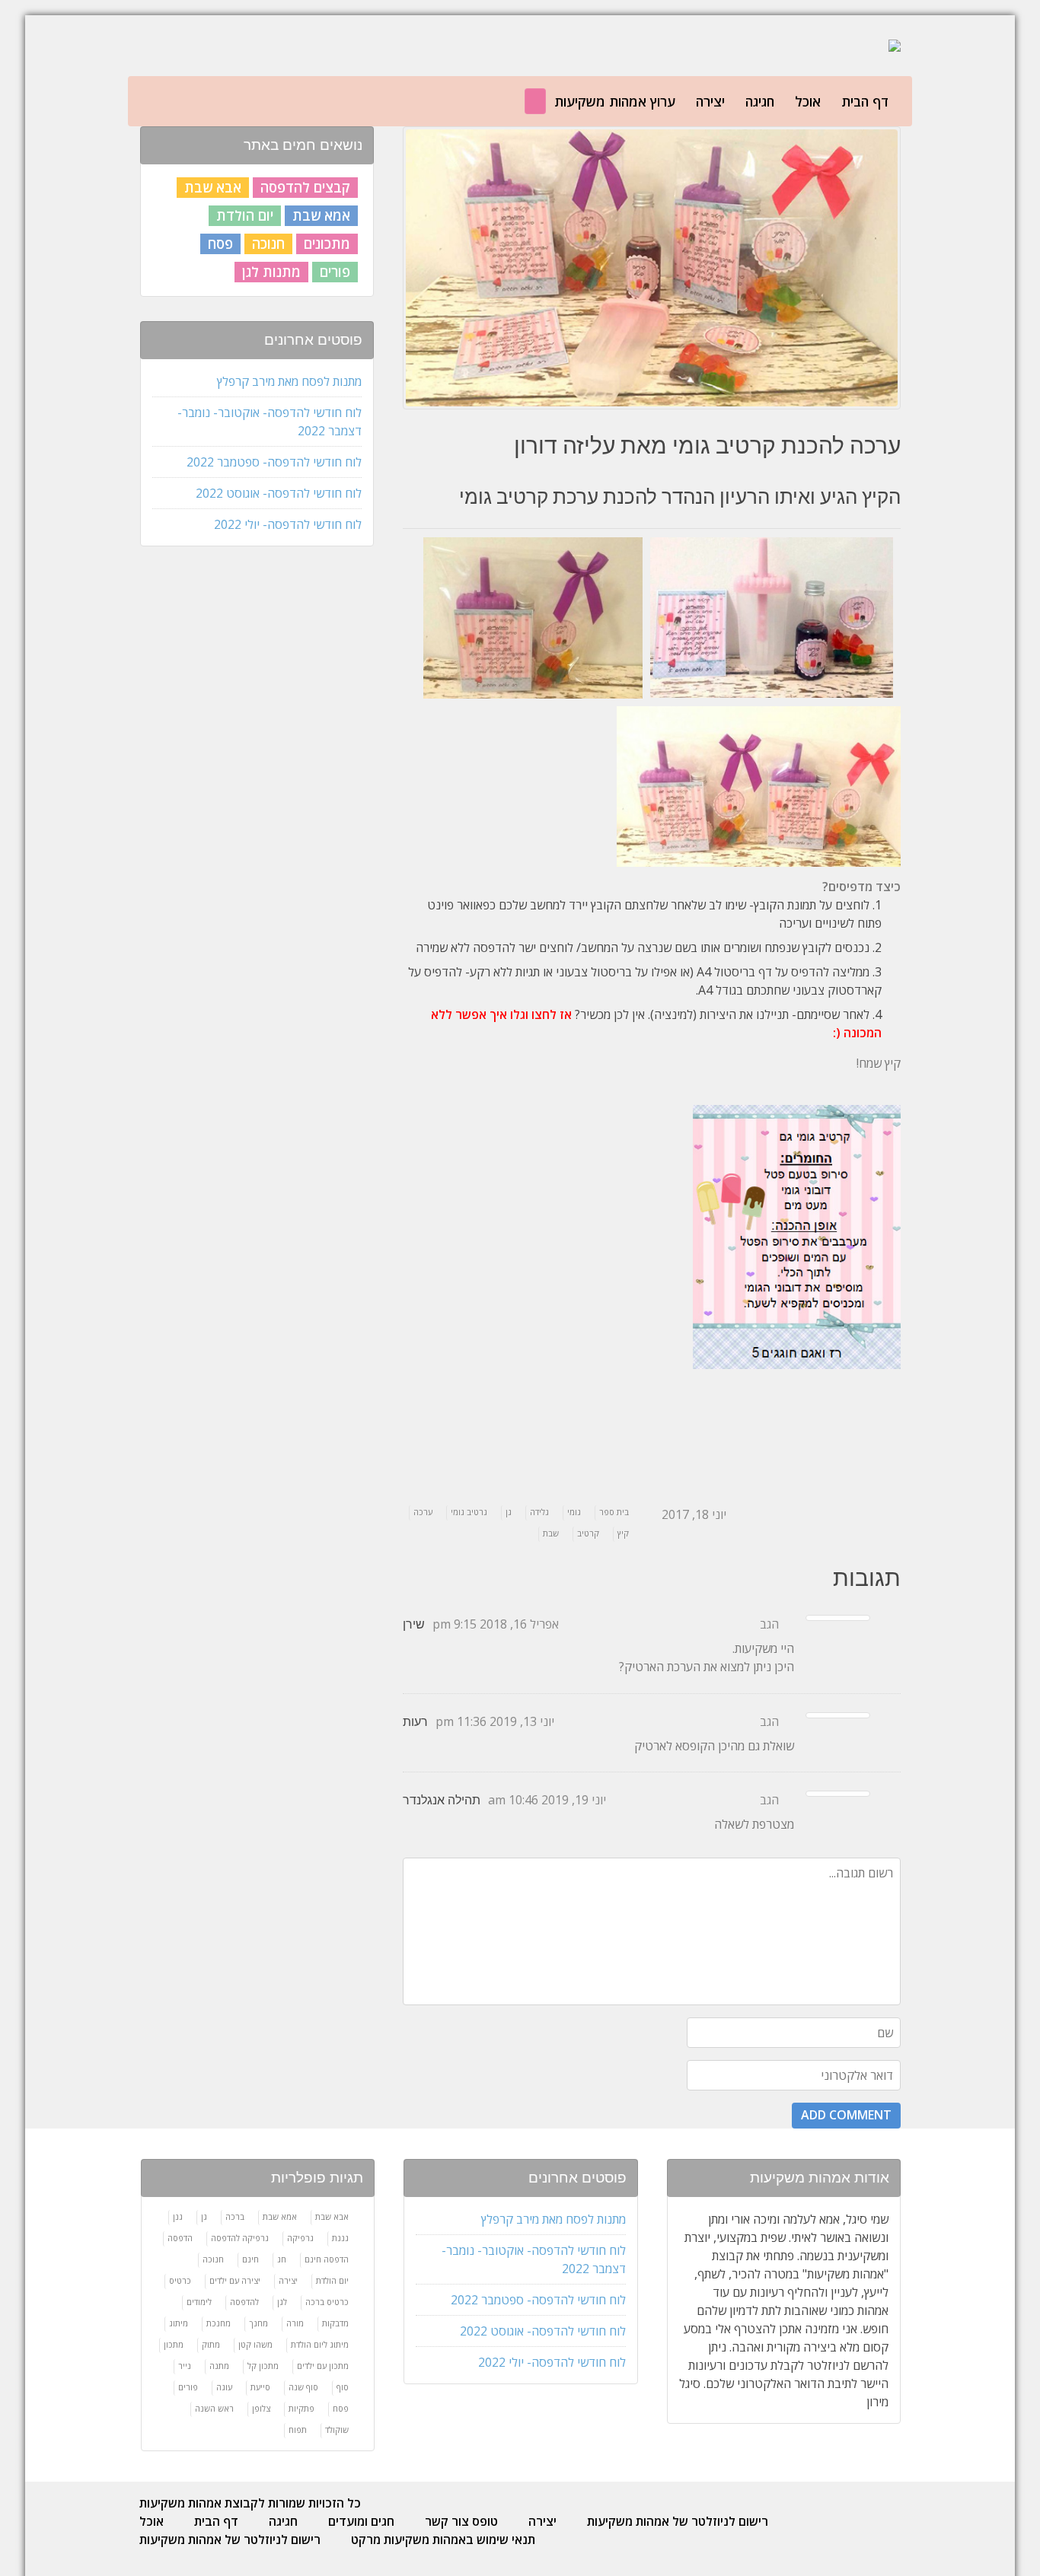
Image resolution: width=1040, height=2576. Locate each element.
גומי (574, 1512)
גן (509, 1512)
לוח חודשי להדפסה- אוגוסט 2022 (279, 493)
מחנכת (219, 2323)
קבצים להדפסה (305, 187)
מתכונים (327, 244)
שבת (551, 1533)
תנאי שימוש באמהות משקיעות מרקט (443, 2539)
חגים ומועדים (361, 2521)
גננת (340, 2238)
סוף (343, 2387)
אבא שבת (213, 187)
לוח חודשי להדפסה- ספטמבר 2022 (274, 462)
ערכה (423, 1512)
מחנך (258, 2323)
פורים (335, 272)
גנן (178, 2216)
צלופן (261, 2408)
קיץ (623, 1533)
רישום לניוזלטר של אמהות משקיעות (678, 2521)
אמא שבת (321, 215)
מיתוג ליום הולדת (320, 2344)
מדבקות (335, 2323)
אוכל (808, 101)
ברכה (235, 2216)
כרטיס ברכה (327, 2302)
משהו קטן (255, 2344)
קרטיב (588, 1533)
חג (282, 2259)
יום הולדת (245, 215)
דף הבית (865, 101)
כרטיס (180, 2280)
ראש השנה (214, 2408)
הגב (769, 1624)
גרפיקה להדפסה (240, 2238)
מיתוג (179, 2323)
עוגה (224, 2387)
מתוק (211, 2344)
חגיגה (760, 101)
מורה (295, 2323)
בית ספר (614, 1512)
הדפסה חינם (327, 2259)
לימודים (199, 2302)
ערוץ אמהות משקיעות (615, 101)
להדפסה (244, 2302)
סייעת (260, 2387)
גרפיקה (300, 2238)
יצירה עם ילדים (235, 2280)
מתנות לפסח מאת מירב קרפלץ (289, 381)
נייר (185, 2366)
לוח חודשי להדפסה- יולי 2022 (288, 524)
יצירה (710, 101)
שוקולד (337, 2430)
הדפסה (180, 2238)
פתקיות (301, 2408)
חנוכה (268, 244)
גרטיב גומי (469, 1512)
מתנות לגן (271, 272)
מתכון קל (263, 2366)
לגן (282, 2302)
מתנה (219, 2366)
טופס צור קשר (461, 2521)
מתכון (174, 2344)
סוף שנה (303, 2387)
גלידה (539, 1512)
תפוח (298, 2430)
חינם (250, 2259)
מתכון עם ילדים (323, 2366)
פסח (220, 244)
